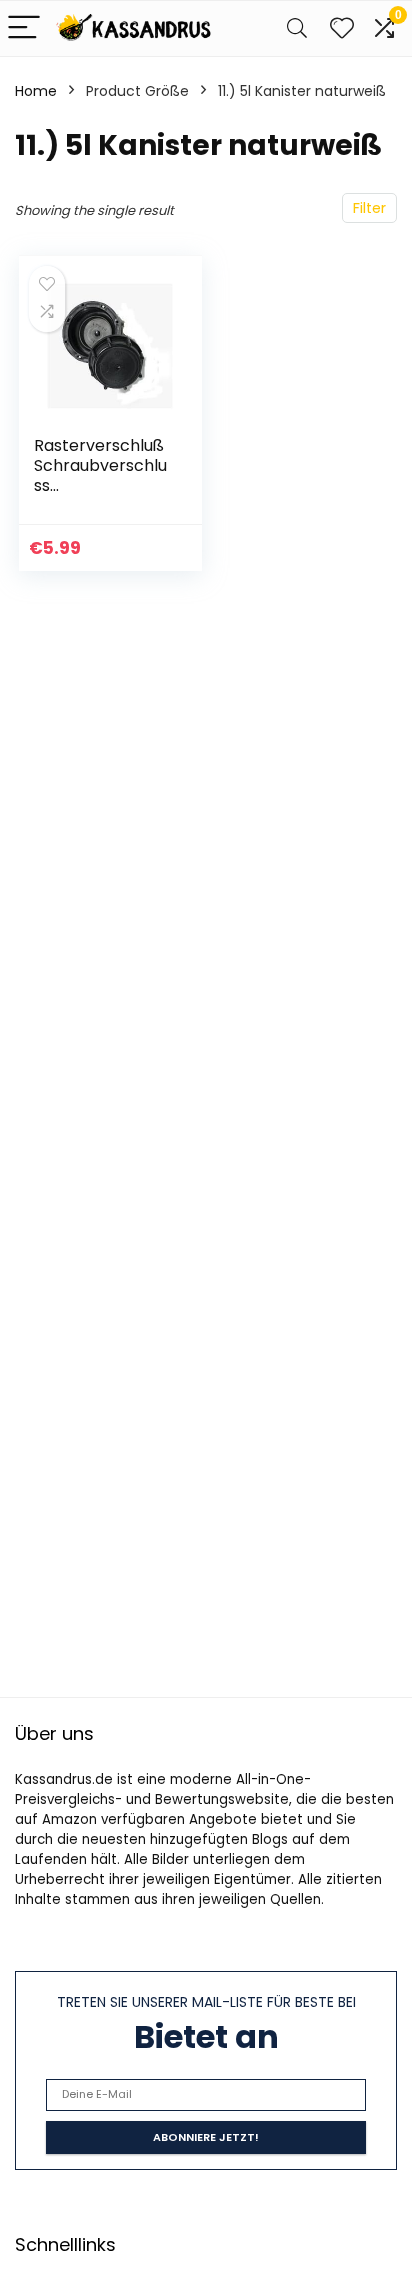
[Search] (297, 28)
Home (36, 91)
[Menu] (24, 28)
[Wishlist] (342, 28)
